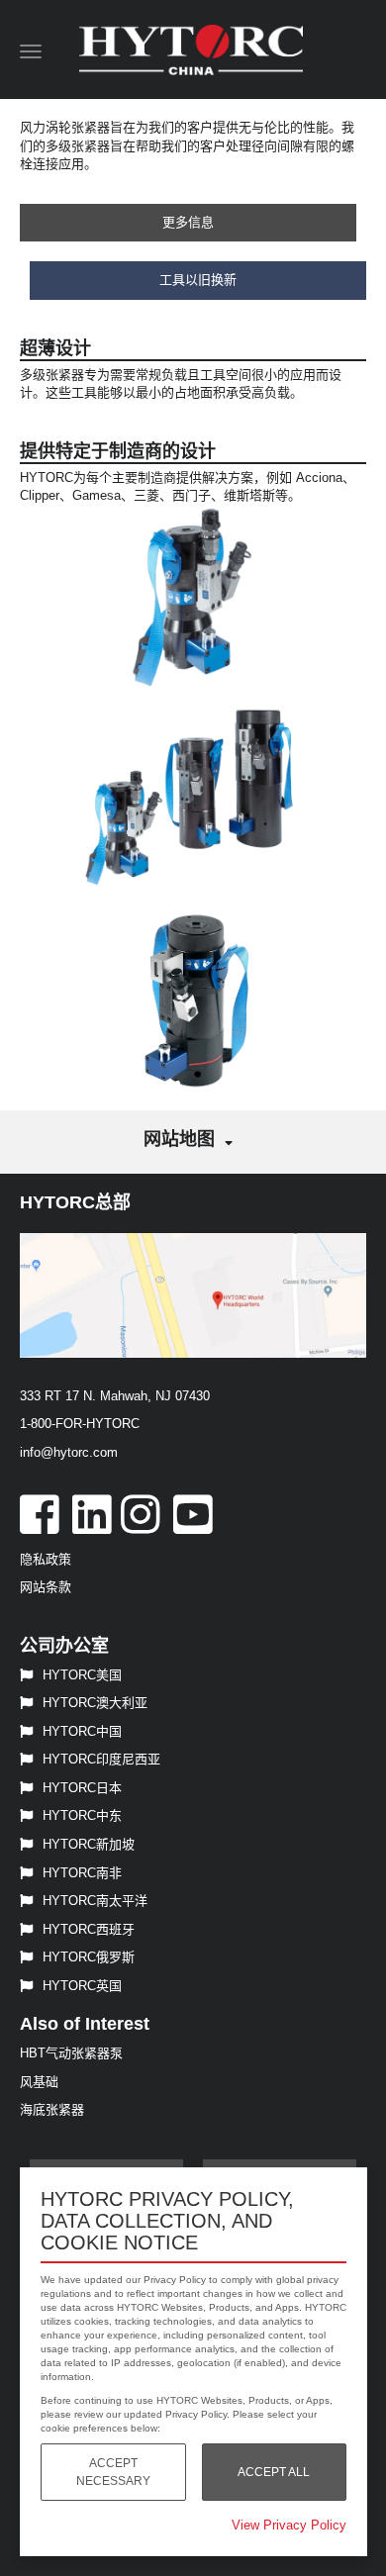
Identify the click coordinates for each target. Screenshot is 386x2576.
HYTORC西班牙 (89, 1929)
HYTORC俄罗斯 (89, 1957)
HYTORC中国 (82, 1731)
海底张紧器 (52, 2109)
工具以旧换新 (198, 280)
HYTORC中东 (82, 1815)
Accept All (274, 2472)
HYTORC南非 (82, 1873)
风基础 (39, 2082)
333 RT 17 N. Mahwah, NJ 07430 (115, 1396)
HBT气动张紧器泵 (71, 2053)
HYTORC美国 (82, 1675)
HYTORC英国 (82, 1986)
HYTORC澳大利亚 (95, 1703)
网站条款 (46, 1587)
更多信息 (188, 222)
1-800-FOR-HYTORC (80, 1424)
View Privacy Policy (289, 2525)
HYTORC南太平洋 (95, 1901)
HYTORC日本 (82, 1788)
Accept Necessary (113, 2472)
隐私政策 (46, 1559)
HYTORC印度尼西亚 (101, 1759)
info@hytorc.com (69, 1452)
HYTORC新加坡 (89, 1844)
